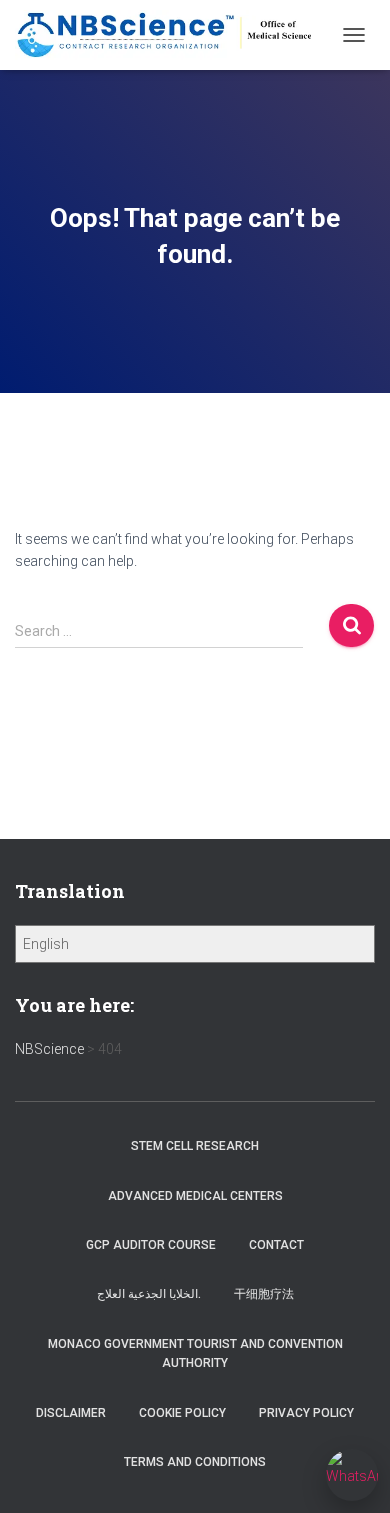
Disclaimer (71, 1413)
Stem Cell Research (195, 1146)
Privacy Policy (306, 1413)
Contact (276, 1245)
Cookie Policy (182, 1413)
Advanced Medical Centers (195, 1196)
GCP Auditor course (151, 1245)
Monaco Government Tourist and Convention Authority (195, 1353)
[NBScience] (173, 35)
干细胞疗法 (264, 1294)
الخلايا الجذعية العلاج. (149, 1294)
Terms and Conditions (195, 1462)
